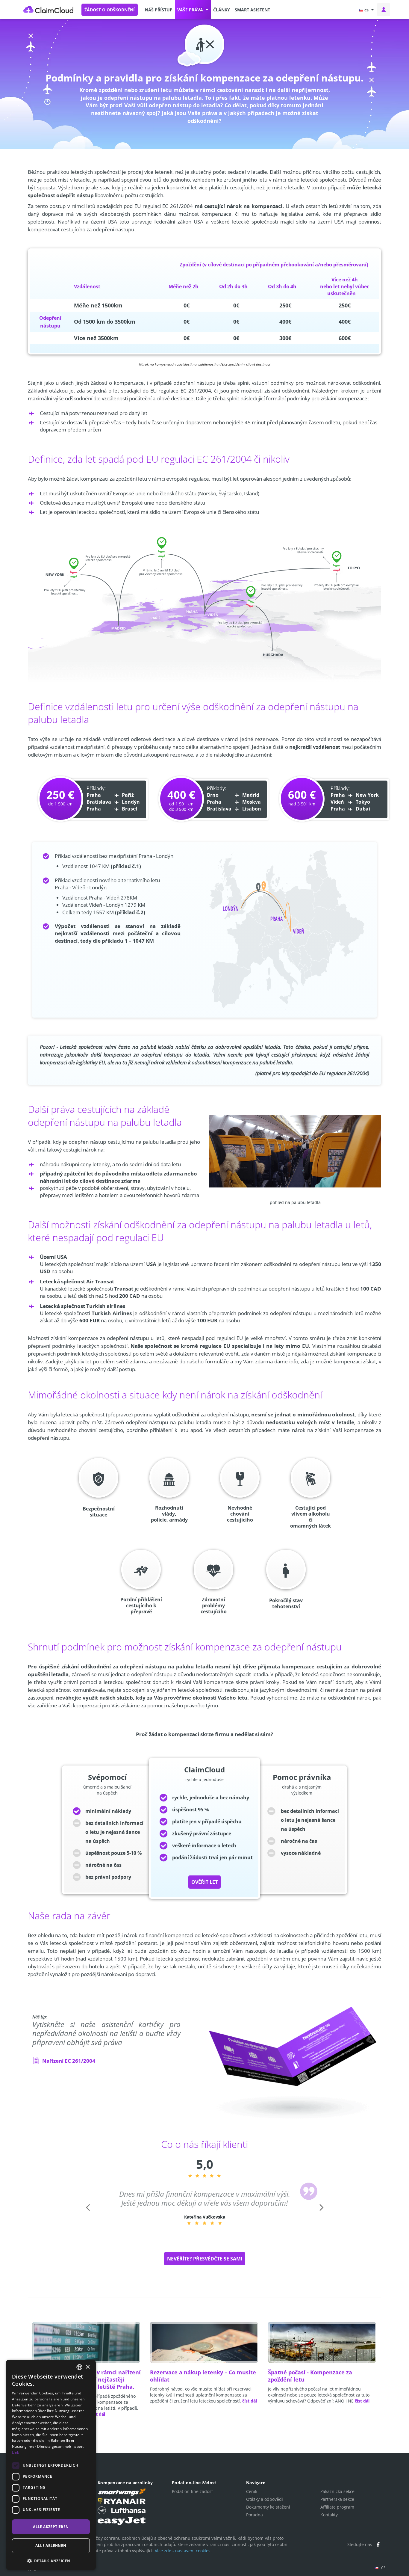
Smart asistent (252, 10)
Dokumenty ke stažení (268, 2507)
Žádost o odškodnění (110, 10)
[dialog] (51, 2465)
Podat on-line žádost (192, 2491)
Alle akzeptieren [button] (51, 2526)
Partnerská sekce (337, 2499)
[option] (205, 2207)
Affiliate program (337, 2507)
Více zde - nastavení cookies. (183, 2551)
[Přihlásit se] (384, 10)
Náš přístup (159, 10)
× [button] (88, 2367)
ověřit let (205, 1882)
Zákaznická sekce (337, 2491)
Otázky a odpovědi (265, 2499)
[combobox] (79, 2367)
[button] (193, 10)
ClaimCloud (49, 10)
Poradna (255, 2515)
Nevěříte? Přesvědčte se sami (205, 2259)
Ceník (252, 2491)
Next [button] (321, 2216)
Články (222, 10)
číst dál (98, 2414)
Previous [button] (87, 2216)
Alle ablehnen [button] (51, 2546)
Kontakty (329, 2515)
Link (15, 2452)
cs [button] (366, 10)
